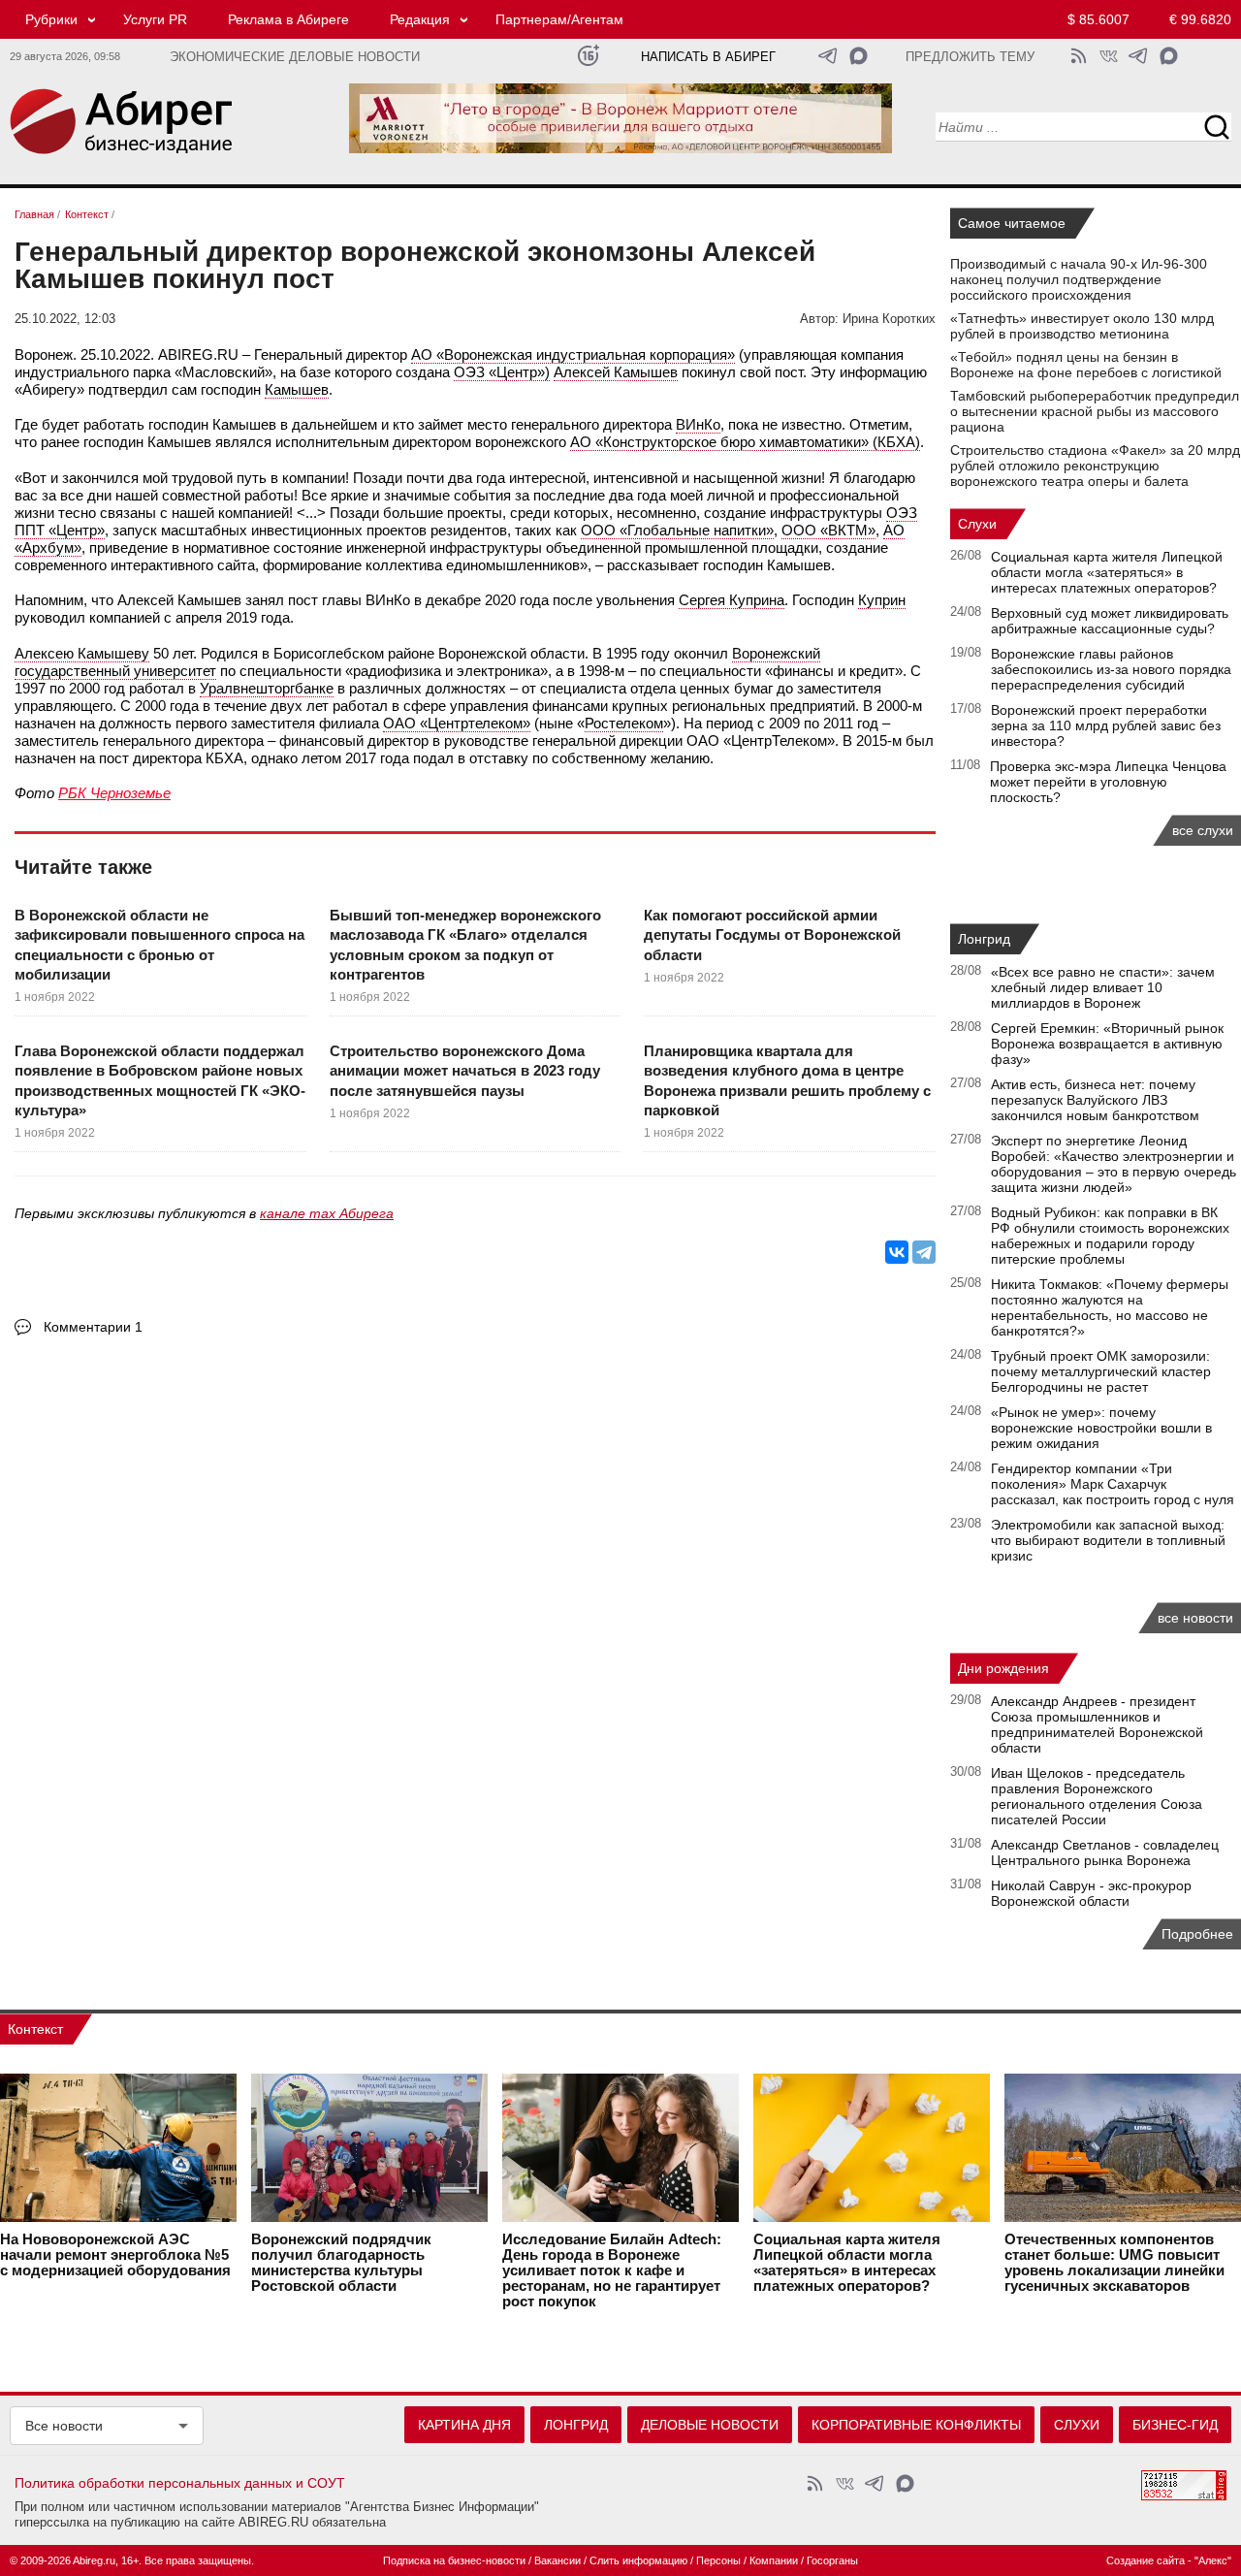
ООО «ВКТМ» (828, 530)
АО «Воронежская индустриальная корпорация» (573, 354)
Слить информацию (638, 2560)
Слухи (977, 524)
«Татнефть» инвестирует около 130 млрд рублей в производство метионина (1082, 326)
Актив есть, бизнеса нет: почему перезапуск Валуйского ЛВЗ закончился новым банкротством (1095, 1100)
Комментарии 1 (93, 1327)
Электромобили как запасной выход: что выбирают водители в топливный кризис (1108, 1540)
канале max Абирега (327, 1213)
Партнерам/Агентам (559, 19)
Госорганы (832, 2560)
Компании (774, 2560)
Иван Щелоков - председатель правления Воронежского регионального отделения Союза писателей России (1097, 1796)
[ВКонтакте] (897, 1252)
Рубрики (51, 19)
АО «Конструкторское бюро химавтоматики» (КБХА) (745, 442)
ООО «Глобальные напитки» (677, 530)
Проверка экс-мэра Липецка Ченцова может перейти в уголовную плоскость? (1108, 782)
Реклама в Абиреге (288, 19)
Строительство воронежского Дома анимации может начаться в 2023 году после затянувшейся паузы (465, 1071)
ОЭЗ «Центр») (502, 372)
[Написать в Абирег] (859, 56)
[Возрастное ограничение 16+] (588, 56)
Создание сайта (1146, 2560)
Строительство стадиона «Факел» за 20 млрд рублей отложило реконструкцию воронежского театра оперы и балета (1095, 466)
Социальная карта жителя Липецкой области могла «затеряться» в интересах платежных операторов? (1107, 572)
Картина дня (464, 2425)
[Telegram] (924, 1252)
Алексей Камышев (616, 372)
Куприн (882, 600)
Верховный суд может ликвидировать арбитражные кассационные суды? (1110, 621)
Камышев (297, 389)
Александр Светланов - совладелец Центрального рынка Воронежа (1105, 1852)
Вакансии (557, 2560)
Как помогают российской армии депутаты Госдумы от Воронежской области (772, 935)
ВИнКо (698, 424)
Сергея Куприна (732, 600)
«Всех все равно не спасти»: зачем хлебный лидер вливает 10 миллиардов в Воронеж (1103, 987)
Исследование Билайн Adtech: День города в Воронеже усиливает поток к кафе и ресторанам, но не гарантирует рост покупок (612, 2270)
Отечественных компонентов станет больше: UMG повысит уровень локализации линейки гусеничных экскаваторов (1114, 2263)
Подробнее (1197, 1934)
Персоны (718, 2560)
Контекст (35, 2029)
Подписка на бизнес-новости (454, 2560)
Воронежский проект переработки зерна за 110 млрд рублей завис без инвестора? (1106, 725)
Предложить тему (970, 57)
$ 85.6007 (1098, 19)
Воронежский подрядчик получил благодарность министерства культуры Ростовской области (341, 2263)
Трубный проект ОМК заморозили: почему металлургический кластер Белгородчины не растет (1101, 1371)
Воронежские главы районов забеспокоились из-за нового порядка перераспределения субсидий (1111, 669)
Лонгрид (984, 939)
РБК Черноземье (114, 793)
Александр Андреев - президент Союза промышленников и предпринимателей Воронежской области (1097, 1724)
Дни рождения (1003, 1668)
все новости (1195, 1618)
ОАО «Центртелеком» (457, 723)
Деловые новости (710, 2425)
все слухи (1203, 830)
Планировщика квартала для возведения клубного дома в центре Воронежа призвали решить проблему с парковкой (787, 1080)
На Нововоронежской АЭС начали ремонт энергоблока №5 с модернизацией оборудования (115, 2255)
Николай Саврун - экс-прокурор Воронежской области (1091, 1893)
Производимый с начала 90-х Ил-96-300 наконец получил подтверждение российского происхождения (1079, 279)
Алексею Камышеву (82, 653)
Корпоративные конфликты (916, 2425)
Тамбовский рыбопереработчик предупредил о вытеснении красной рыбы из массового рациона (1095, 411)
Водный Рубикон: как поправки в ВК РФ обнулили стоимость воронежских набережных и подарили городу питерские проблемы (1110, 1236)
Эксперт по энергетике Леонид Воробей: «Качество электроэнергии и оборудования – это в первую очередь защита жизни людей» (1114, 1164)
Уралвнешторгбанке (267, 688)
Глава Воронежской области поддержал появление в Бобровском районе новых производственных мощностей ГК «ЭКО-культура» (160, 1080)
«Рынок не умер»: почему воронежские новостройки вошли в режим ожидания (1101, 1428)
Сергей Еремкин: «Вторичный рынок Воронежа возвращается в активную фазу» (1107, 1044)
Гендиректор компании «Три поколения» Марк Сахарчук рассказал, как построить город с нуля (1113, 1484)
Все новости (64, 2426)
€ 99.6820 (1200, 19)
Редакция (420, 19)
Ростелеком (624, 723)
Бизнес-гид (1175, 2425)
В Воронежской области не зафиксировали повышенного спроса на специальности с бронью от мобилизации (159, 945)
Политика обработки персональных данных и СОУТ (180, 2483)
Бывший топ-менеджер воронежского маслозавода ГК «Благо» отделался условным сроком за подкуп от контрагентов (465, 945)
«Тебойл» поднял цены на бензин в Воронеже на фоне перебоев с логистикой (1086, 365)
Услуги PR (155, 19)
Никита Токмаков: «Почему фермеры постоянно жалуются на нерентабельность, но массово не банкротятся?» (1110, 1307)
